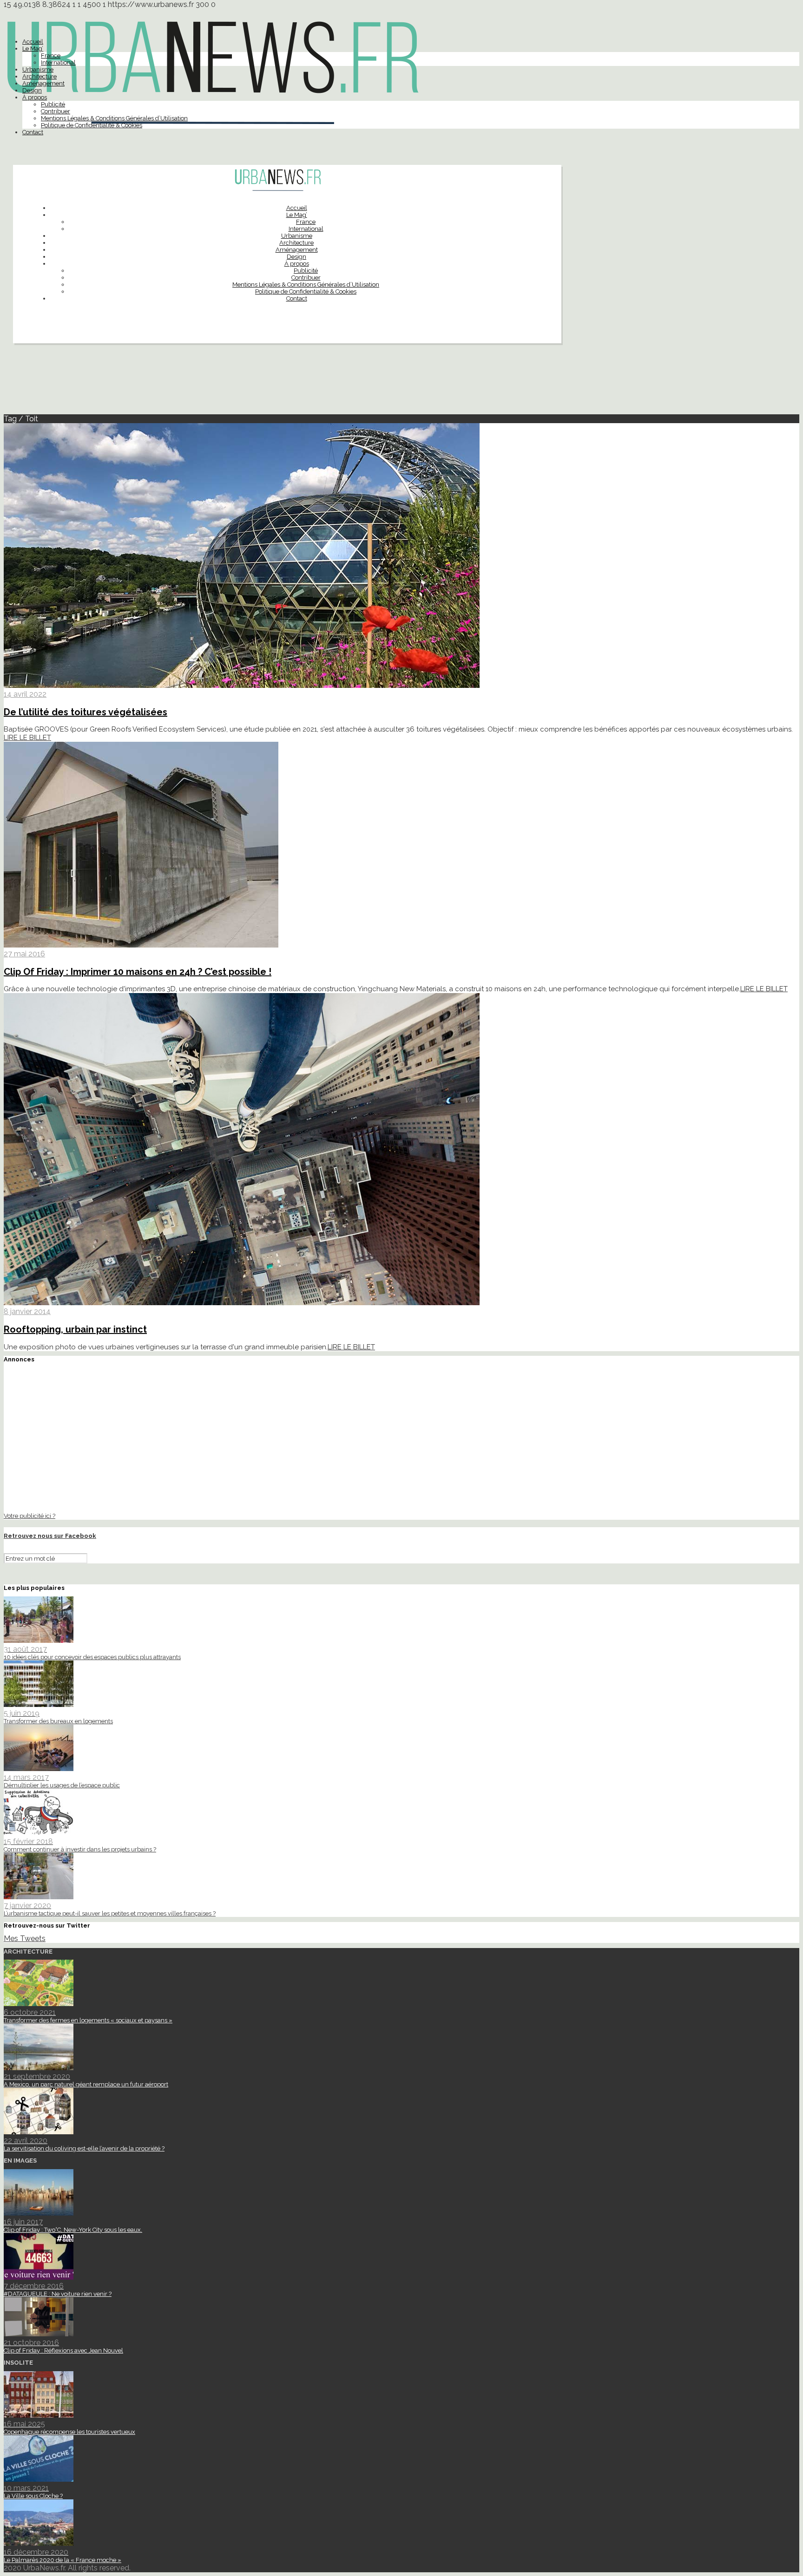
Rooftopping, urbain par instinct (75, 1329)
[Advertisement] (401, 383)
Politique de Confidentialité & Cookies (92, 125)
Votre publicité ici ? (30, 1516)
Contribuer (56, 111)
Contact (33, 132)
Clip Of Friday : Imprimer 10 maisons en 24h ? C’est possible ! (138, 972)
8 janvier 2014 (27, 1311)
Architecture (39, 76)
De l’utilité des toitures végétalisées (86, 712)
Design (32, 90)
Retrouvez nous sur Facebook (50, 1536)
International (58, 62)
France (51, 56)
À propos (35, 97)
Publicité (53, 104)
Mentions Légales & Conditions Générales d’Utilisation (114, 118)
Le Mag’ (33, 49)
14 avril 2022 (25, 694)
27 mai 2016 (24, 954)
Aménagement (43, 83)
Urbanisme (38, 69)
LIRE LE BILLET (27, 738)
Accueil (33, 42)
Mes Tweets (25, 1939)
